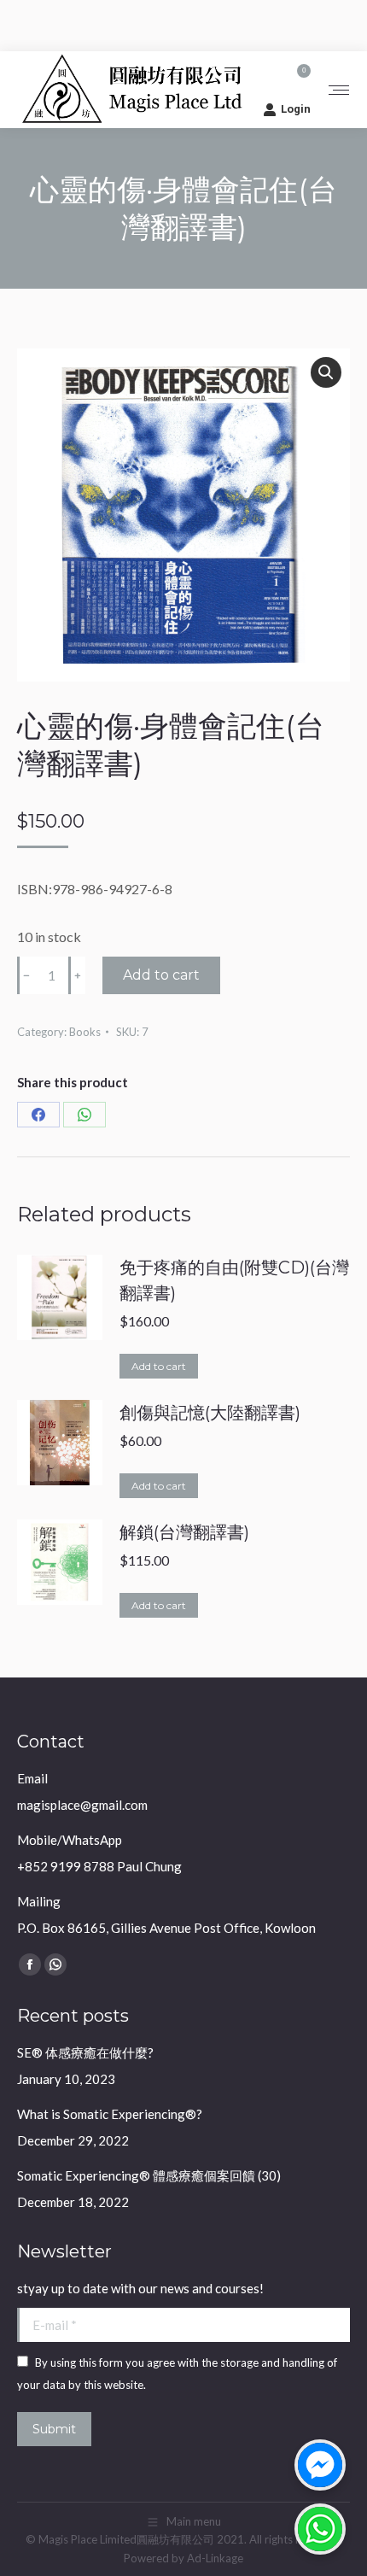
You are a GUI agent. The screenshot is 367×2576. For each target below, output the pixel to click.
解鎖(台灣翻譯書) (184, 1532)
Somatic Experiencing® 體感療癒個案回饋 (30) (149, 2175)
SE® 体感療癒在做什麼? (85, 2052)
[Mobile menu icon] (339, 90)
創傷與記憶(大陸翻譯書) (210, 1413)
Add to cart (161, 975)
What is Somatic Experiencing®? (110, 2114)
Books (85, 1032)
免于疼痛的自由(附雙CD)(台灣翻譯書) (234, 1280)
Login (296, 109)
